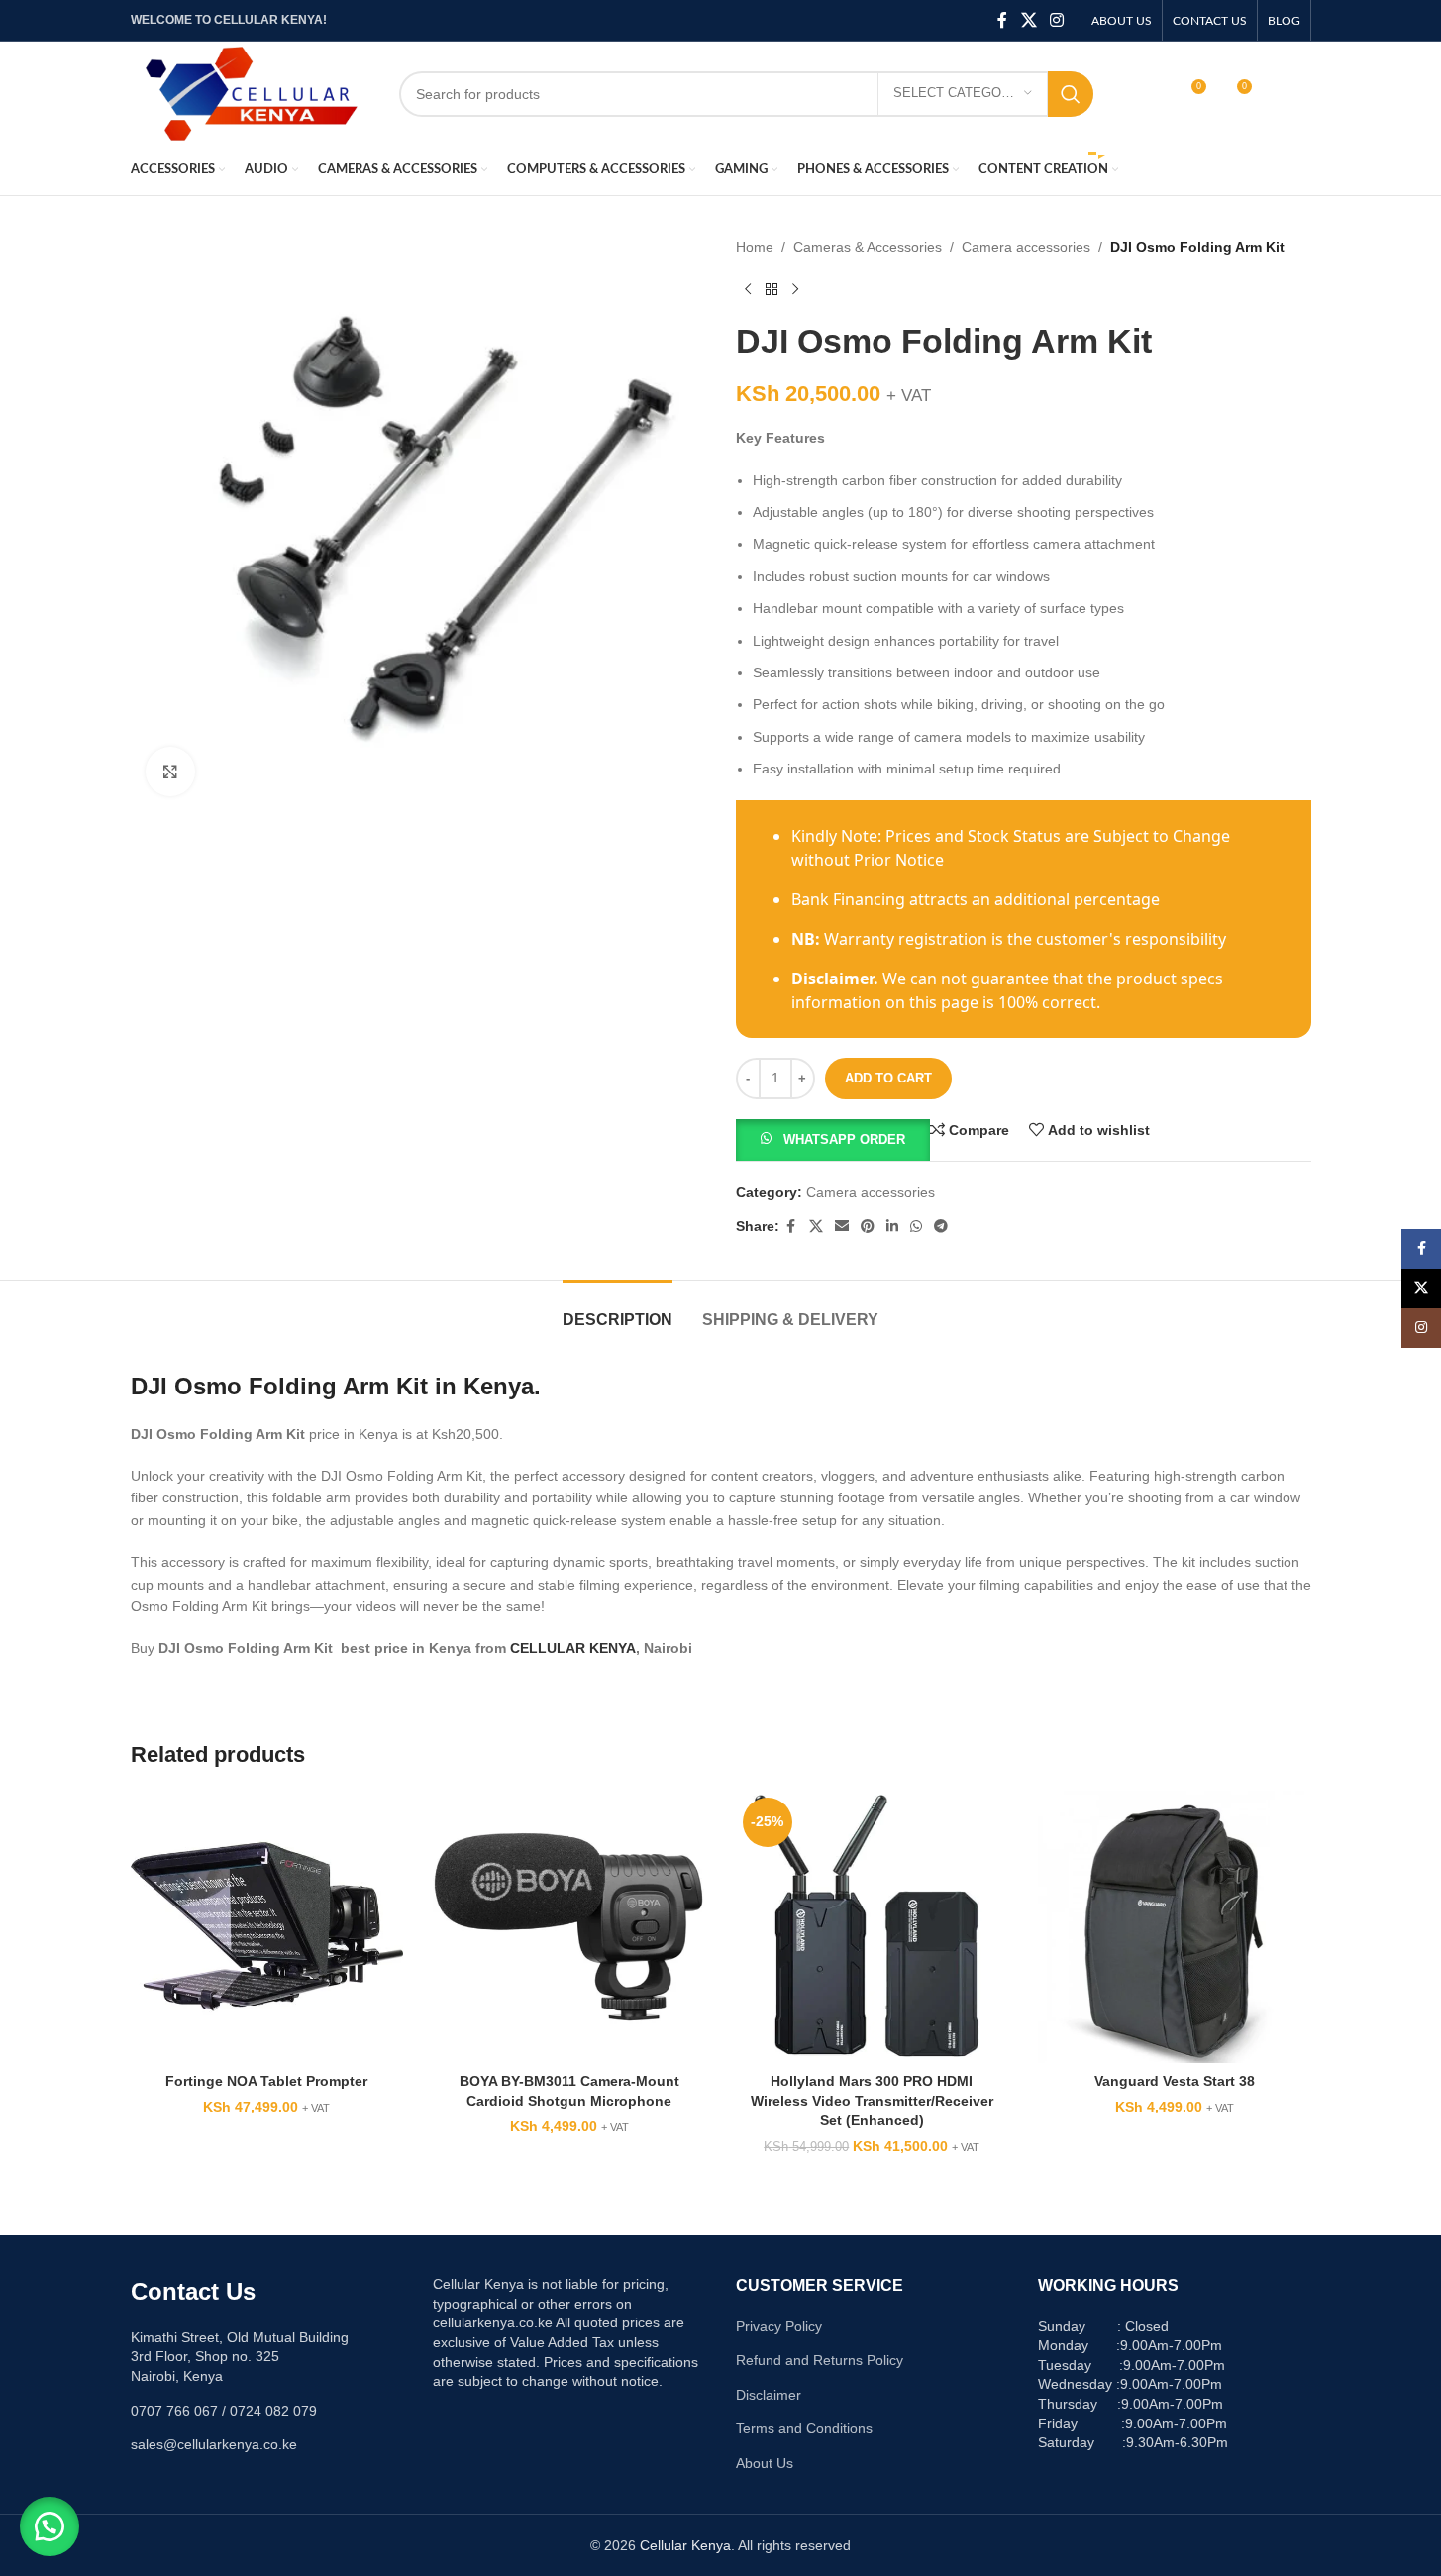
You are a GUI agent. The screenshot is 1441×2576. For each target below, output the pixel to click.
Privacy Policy (779, 2326)
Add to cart (888, 1078)
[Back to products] (772, 289)
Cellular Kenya (685, 2545)
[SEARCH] (1071, 94)
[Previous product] (748, 289)
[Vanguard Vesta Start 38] (1175, 1927)
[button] (833, 1138)
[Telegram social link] (941, 1227)
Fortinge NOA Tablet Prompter (266, 2081)
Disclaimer (769, 2395)
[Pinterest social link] (868, 1227)
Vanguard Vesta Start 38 (1175, 2081)
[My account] (1148, 94)
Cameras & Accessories (868, 247)
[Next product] (795, 289)
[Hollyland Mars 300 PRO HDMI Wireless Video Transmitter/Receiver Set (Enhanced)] (873, 1927)
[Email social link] (842, 1227)
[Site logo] (250, 92)
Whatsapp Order (844, 1139)
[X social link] (1029, 20)
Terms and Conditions (804, 2428)
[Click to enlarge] (170, 772)
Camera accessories (1026, 247)
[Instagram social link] (1056, 20)
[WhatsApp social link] (916, 1227)
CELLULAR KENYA (573, 1648)
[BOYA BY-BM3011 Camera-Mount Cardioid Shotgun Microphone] (569, 1927)
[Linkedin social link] (892, 1227)
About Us (765, 2463)
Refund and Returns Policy (820, 2360)
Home (755, 247)
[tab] (618, 1310)
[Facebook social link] (1002, 20)
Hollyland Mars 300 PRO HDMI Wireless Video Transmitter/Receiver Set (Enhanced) (872, 2100)
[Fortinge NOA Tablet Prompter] (267, 1927)
